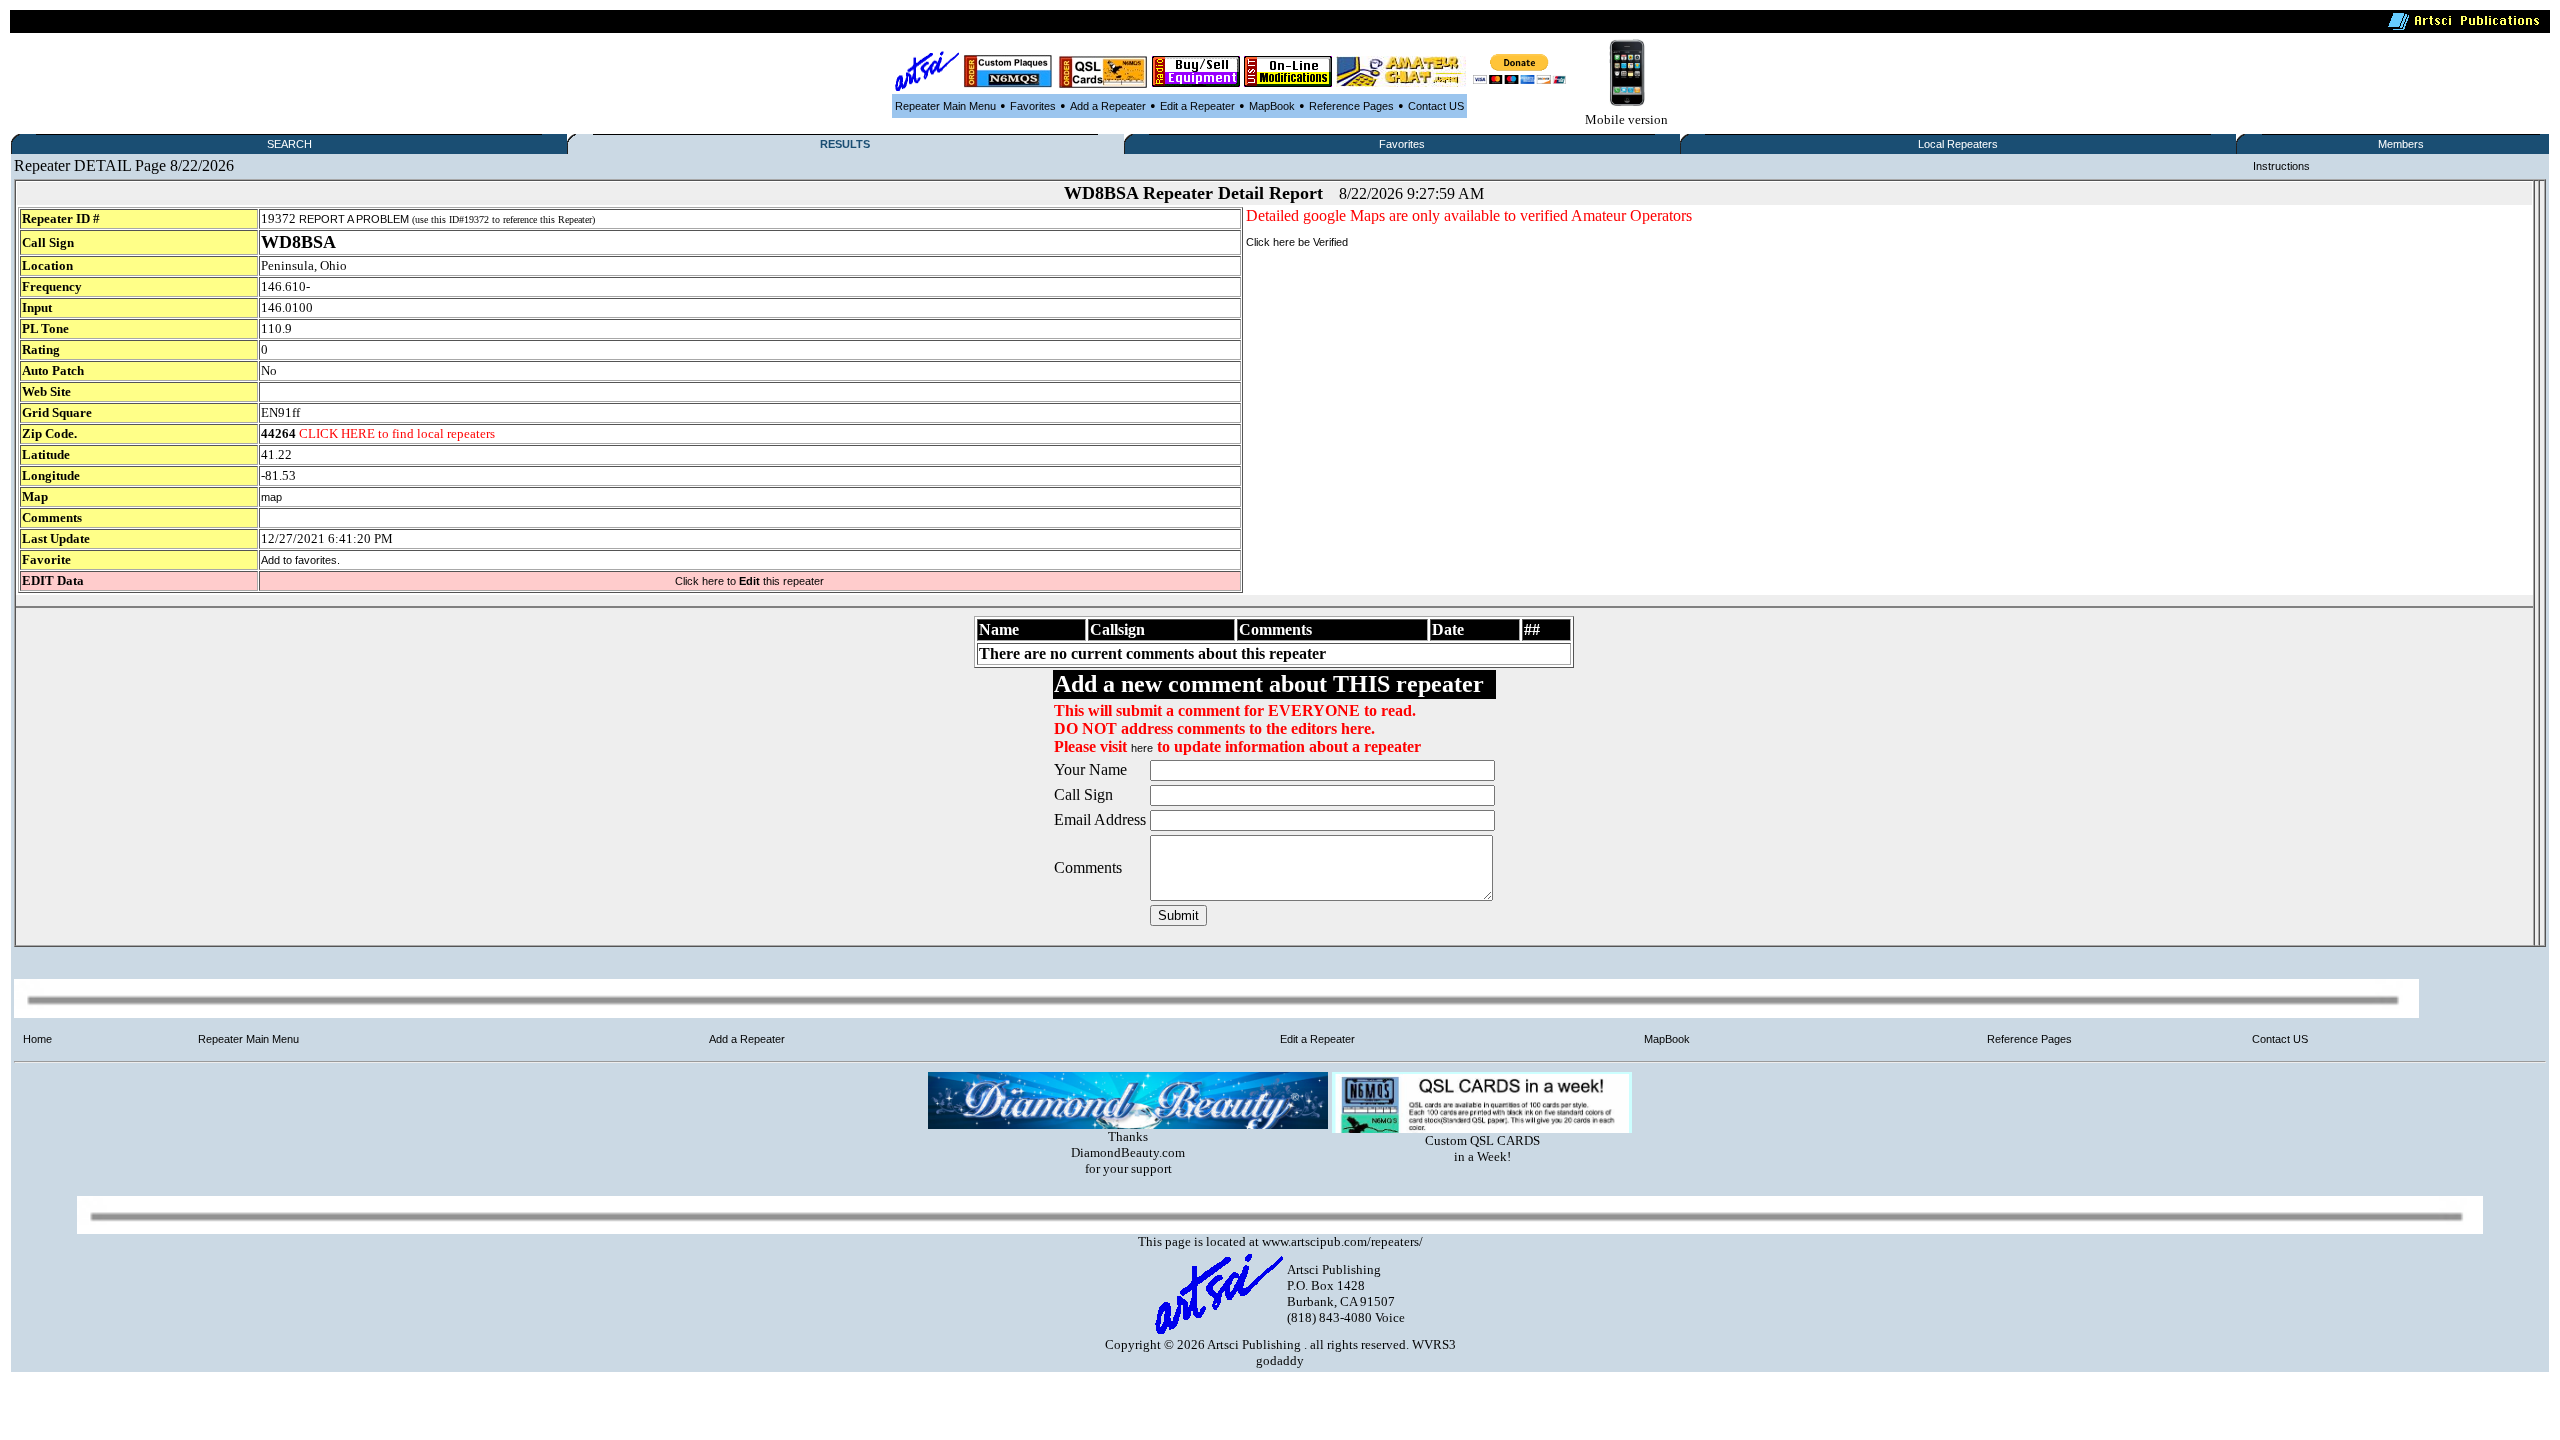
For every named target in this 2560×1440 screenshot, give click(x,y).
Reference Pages (1351, 106)
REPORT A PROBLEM (354, 219)
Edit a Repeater (1197, 106)
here (1142, 748)
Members (2401, 144)
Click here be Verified (1297, 242)
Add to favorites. (300, 560)
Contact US (1436, 106)
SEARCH (289, 144)
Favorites (1033, 106)
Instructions (2281, 166)
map (271, 497)
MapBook (1272, 106)
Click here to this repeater (749, 581)
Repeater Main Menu (945, 106)
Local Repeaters (1958, 144)
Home (37, 1039)
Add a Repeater (1108, 106)
